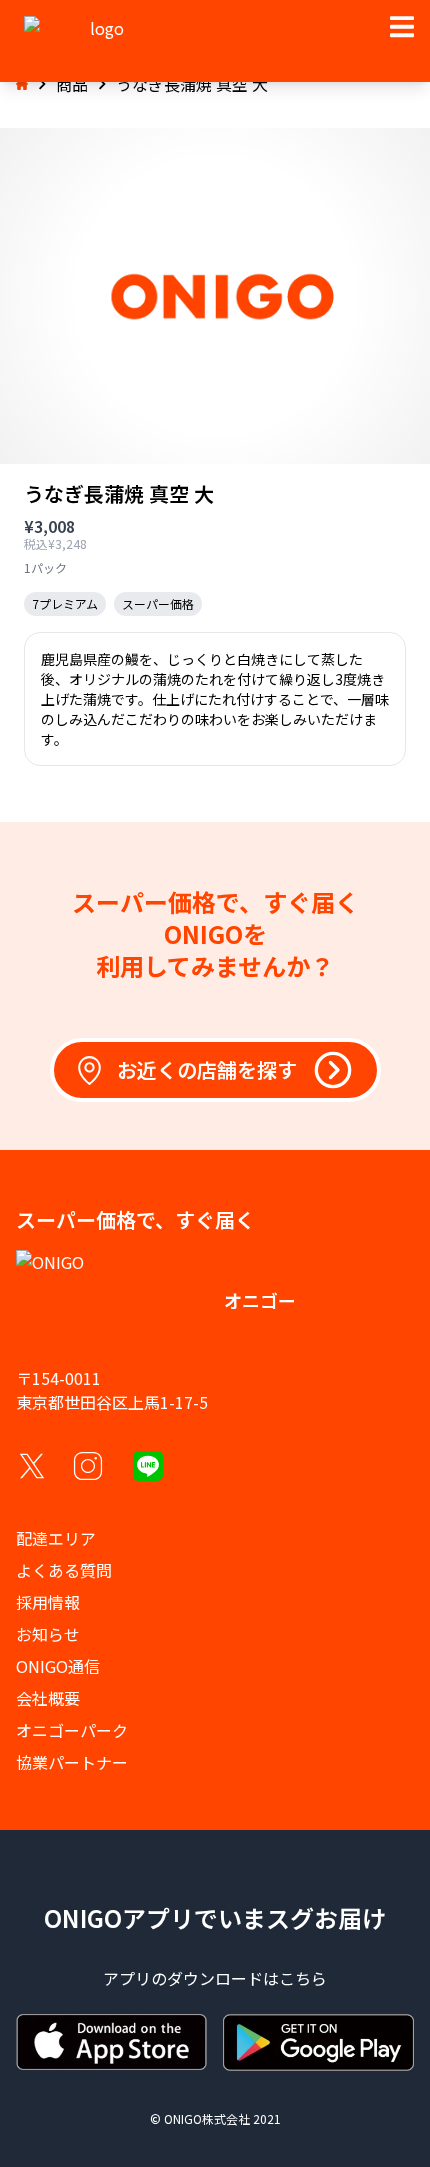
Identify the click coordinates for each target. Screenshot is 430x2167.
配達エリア (56, 1538)
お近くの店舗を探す (207, 1069)
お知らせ (48, 1634)
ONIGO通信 (58, 1666)
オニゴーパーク (72, 1730)
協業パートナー (72, 1762)
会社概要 (48, 1698)
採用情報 (48, 1602)
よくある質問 (64, 1570)
